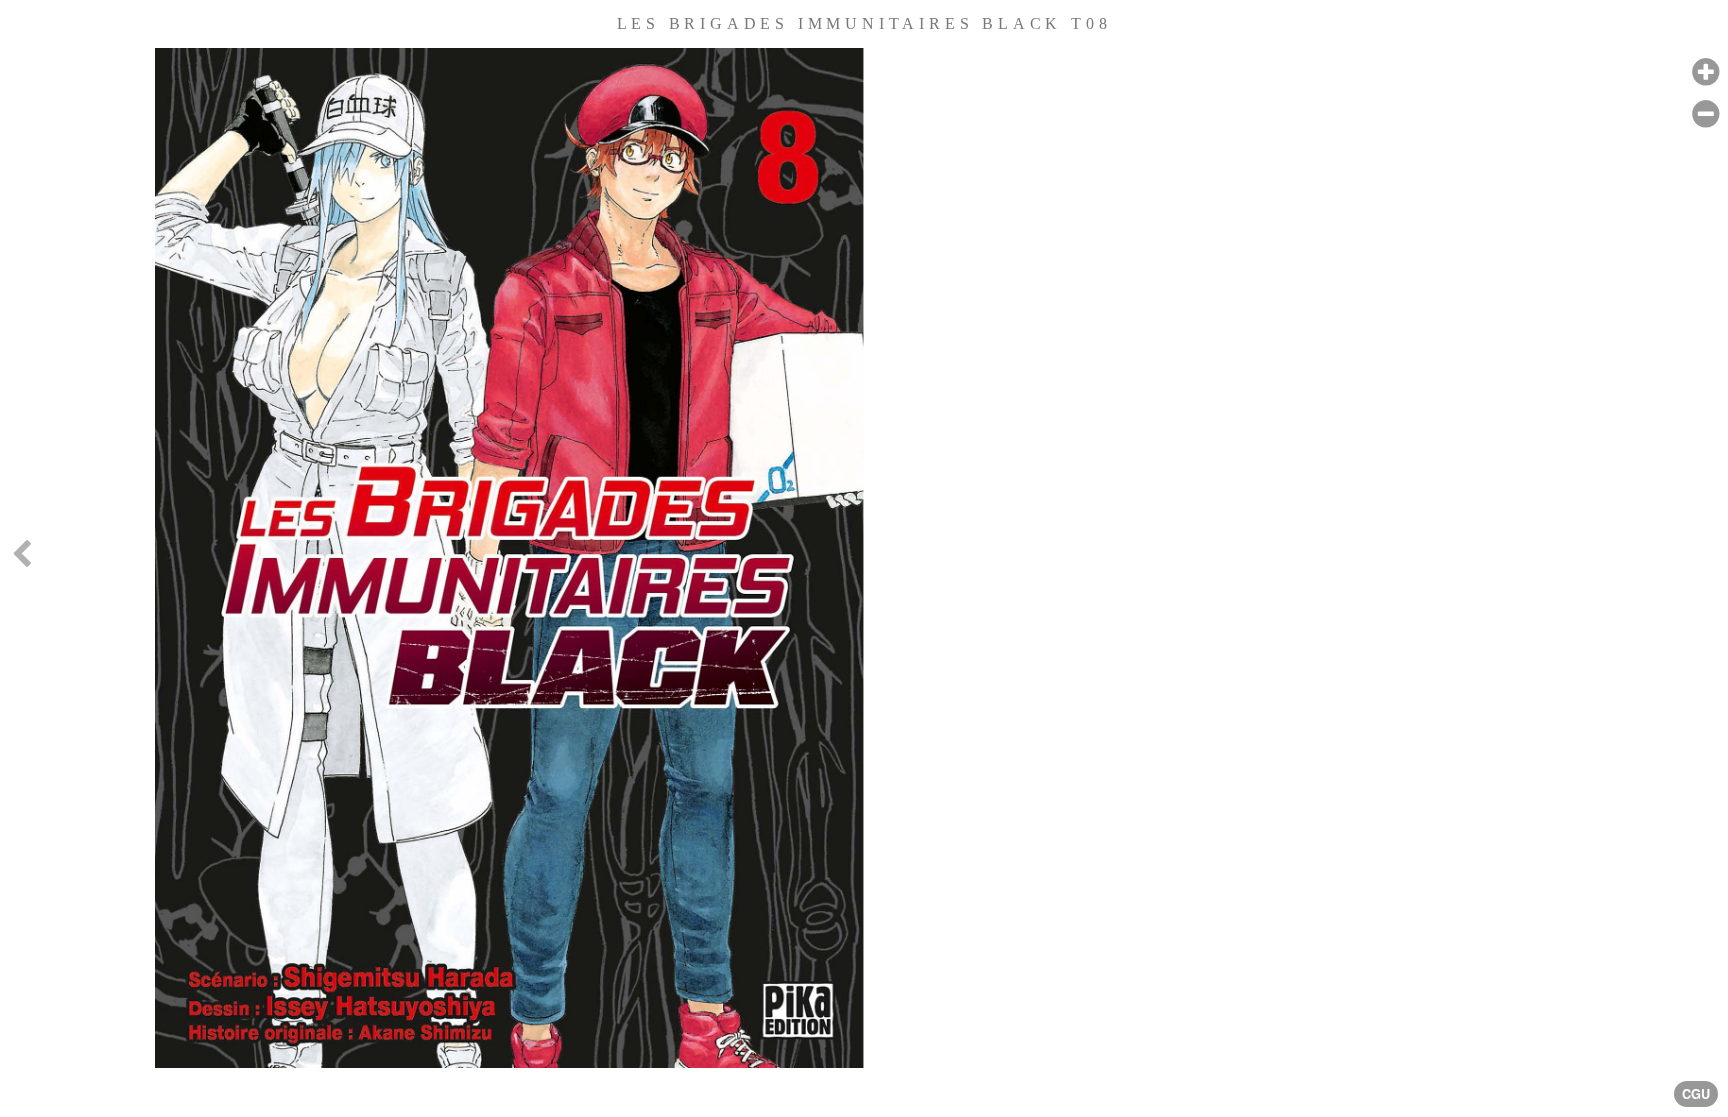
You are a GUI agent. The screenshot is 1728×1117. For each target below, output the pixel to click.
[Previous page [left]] (21, 558)
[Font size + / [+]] (1705, 72)
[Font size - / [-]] (1705, 114)
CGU (1696, 1094)
